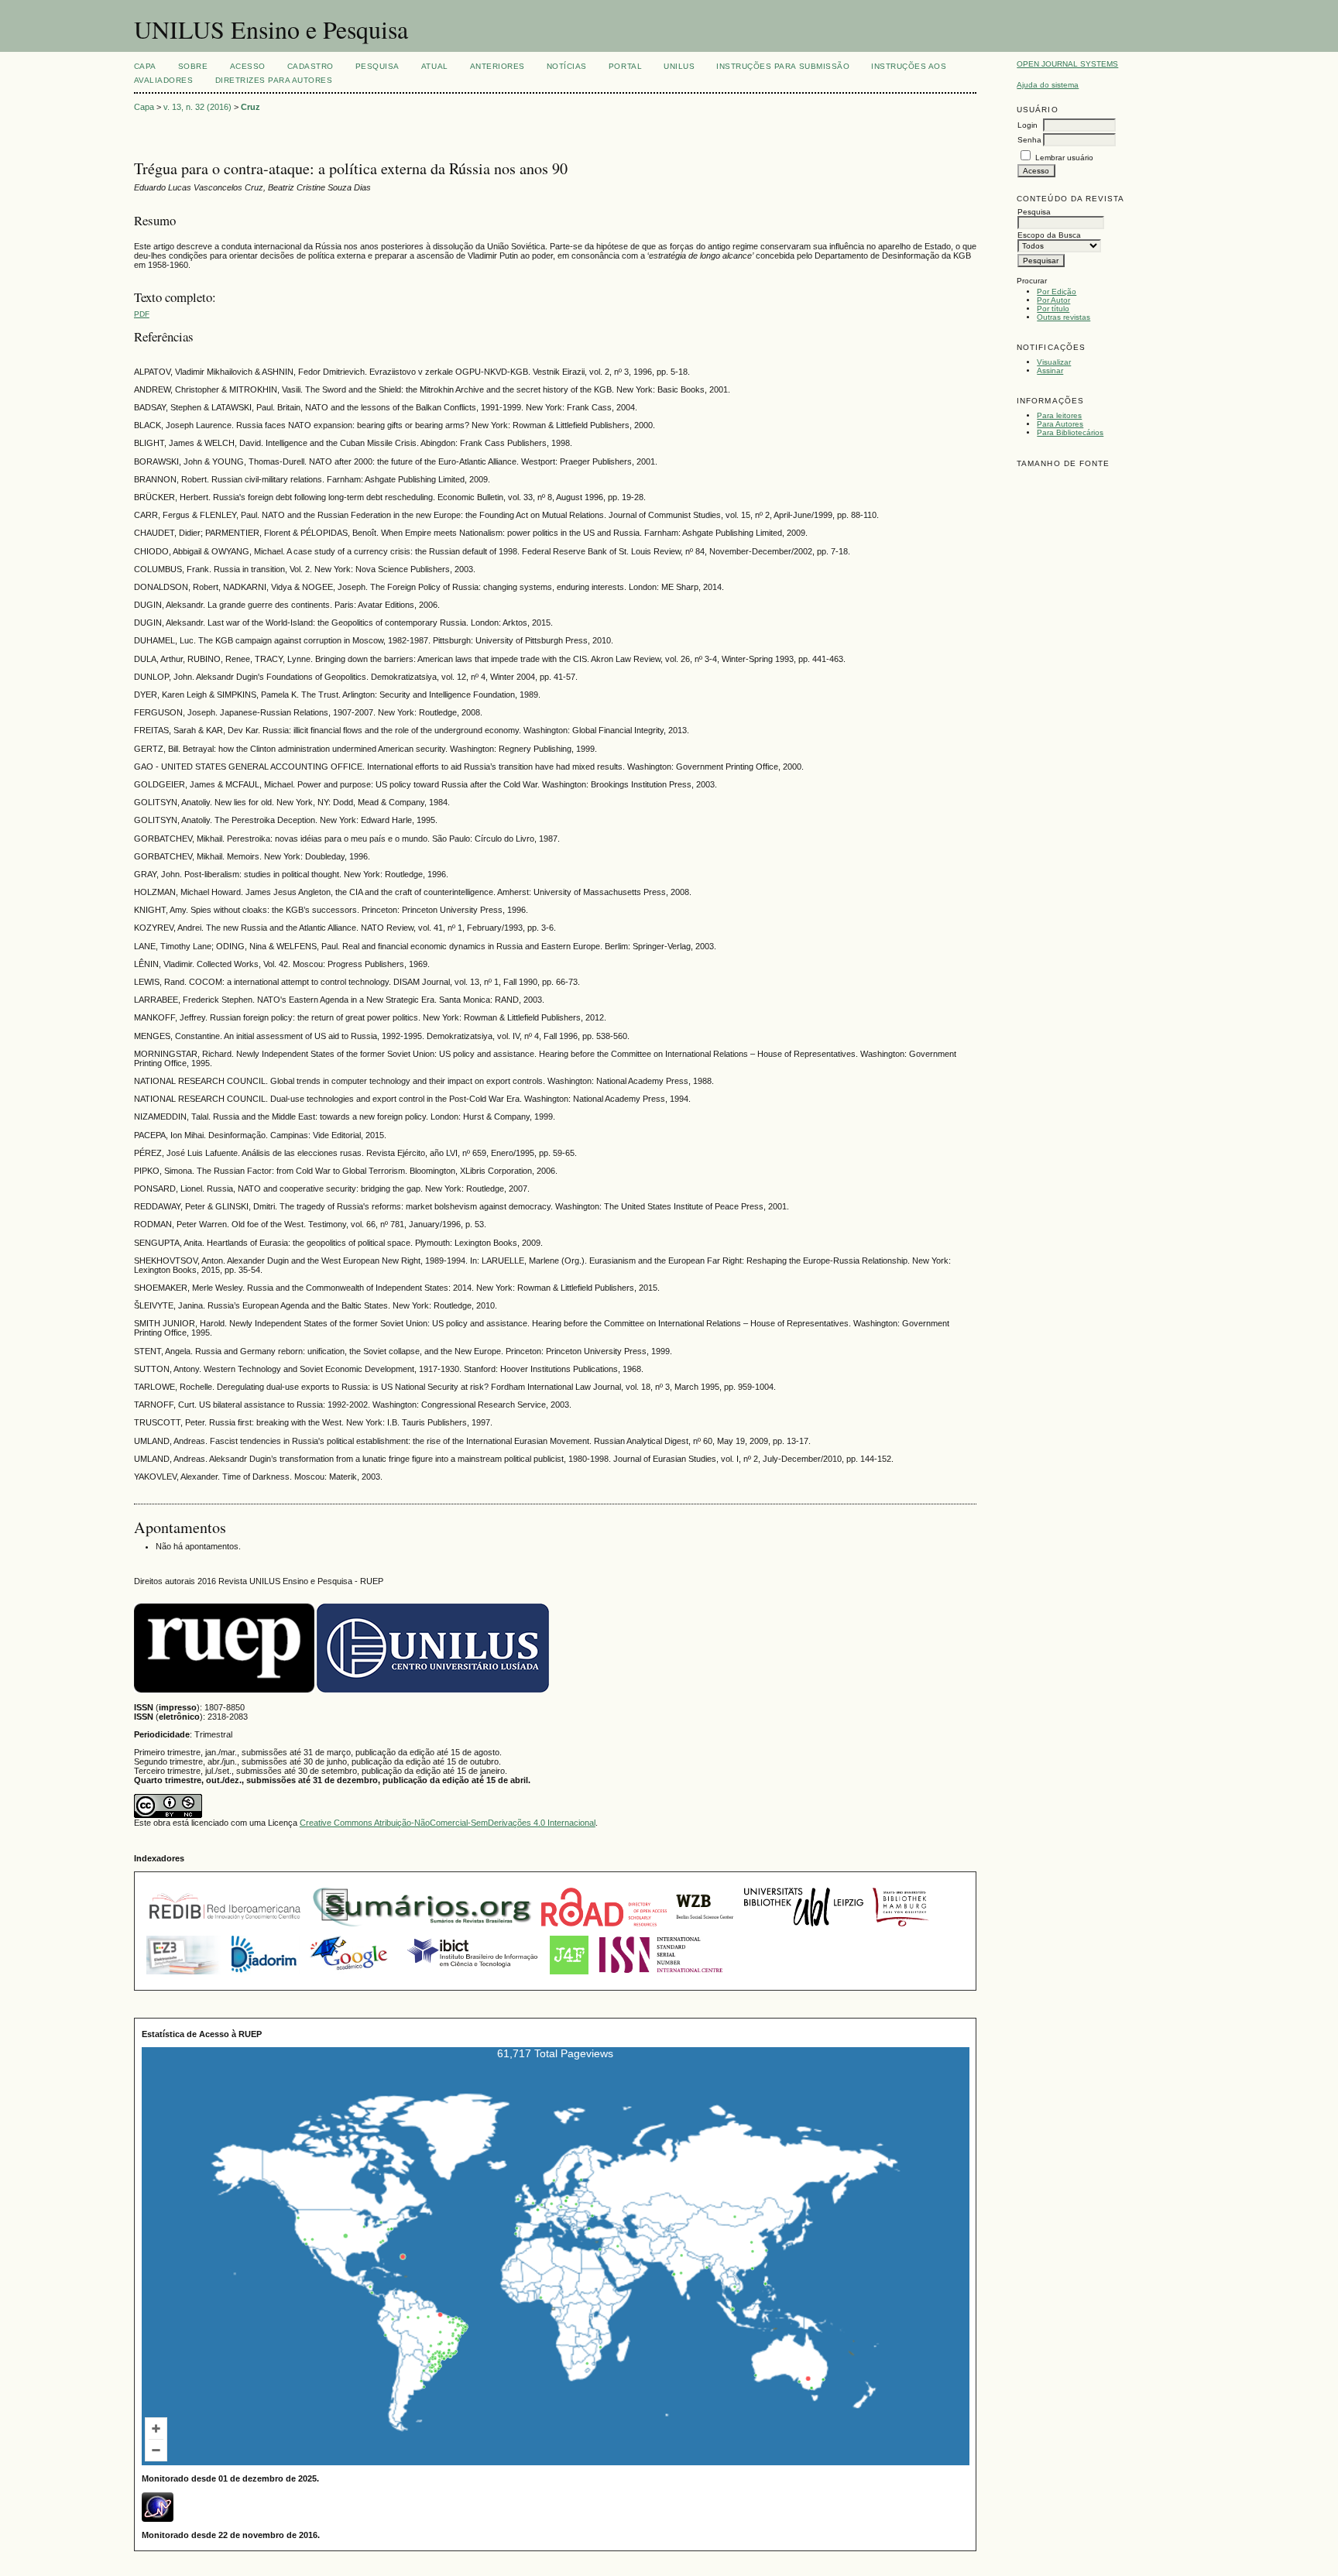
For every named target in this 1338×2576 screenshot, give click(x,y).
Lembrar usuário (1064, 158)
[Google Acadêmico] (350, 1976)
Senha (1029, 140)
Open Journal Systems (1067, 64)
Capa (145, 66)
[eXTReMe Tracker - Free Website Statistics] (158, 2519)
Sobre (193, 66)
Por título (1053, 309)
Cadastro (310, 66)
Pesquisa (377, 66)
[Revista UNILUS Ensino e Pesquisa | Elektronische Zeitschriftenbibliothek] (184, 1976)
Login (1028, 125)
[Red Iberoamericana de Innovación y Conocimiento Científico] (225, 1928)
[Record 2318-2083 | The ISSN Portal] (661, 1976)
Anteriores (497, 66)
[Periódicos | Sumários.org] (422, 1928)
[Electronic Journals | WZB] (705, 1928)
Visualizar (1054, 362)
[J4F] (569, 1976)
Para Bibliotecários (1070, 432)
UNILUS (679, 66)
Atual (435, 66)
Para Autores (1060, 424)
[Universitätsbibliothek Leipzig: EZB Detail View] (804, 1928)
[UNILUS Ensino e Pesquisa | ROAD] (604, 1928)
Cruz (250, 107)
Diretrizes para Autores (274, 80)
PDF (142, 314)
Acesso (248, 66)
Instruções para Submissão (783, 66)
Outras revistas (1064, 317)
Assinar (1050, 370)
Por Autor (1053, 300)
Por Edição (1057, 292)
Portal (625, 66)
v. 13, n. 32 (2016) (197, 107)
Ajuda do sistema (1048, 85)
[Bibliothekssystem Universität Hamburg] (901, 1928)
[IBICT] (471, 1976)
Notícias (567, 66)
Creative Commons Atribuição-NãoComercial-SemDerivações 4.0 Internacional (448, 1823)
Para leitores (1059, 415)
